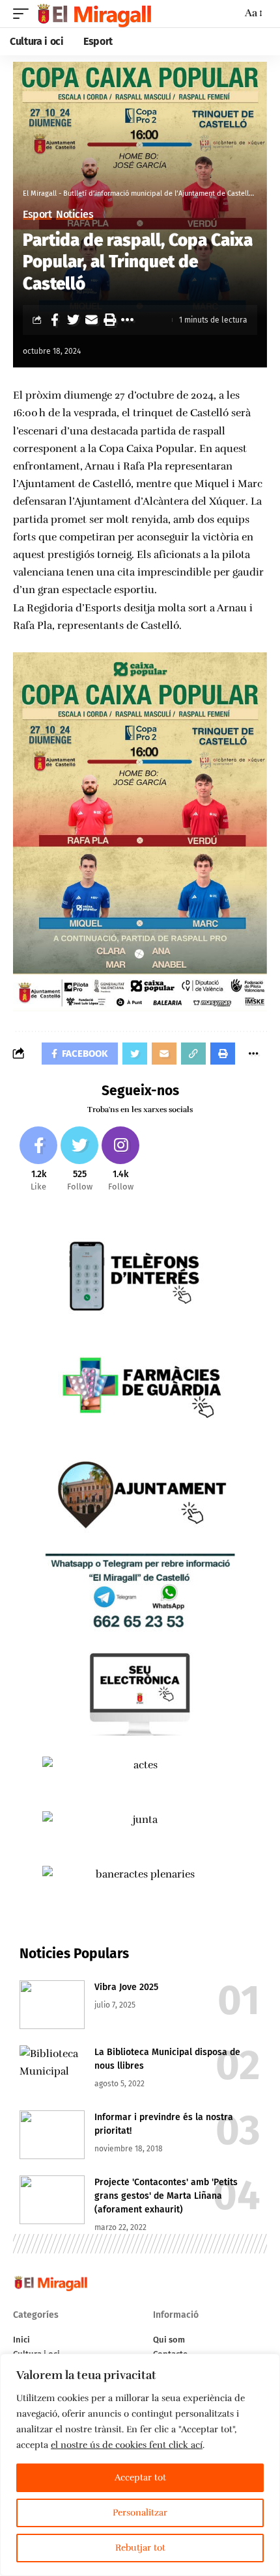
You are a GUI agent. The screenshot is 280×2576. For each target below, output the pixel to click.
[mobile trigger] (24, 14)
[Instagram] (120, 1160)
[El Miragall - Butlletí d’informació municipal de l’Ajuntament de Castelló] (93, 14)
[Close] (266, 2365)
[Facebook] (38, 1160)
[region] (140, 2465)
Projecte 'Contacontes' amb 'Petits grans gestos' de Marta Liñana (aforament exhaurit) (166, 2196)
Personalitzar (140, 2513)
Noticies (75, 215)
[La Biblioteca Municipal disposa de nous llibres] (52, 2070)
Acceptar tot (140, 2477)
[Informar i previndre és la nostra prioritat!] (52, 2135)
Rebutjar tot (140, 2548)
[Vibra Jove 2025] (52, 2005)
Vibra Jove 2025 (126, 1987)
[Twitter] (79, 1160)
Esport (37, 215)
